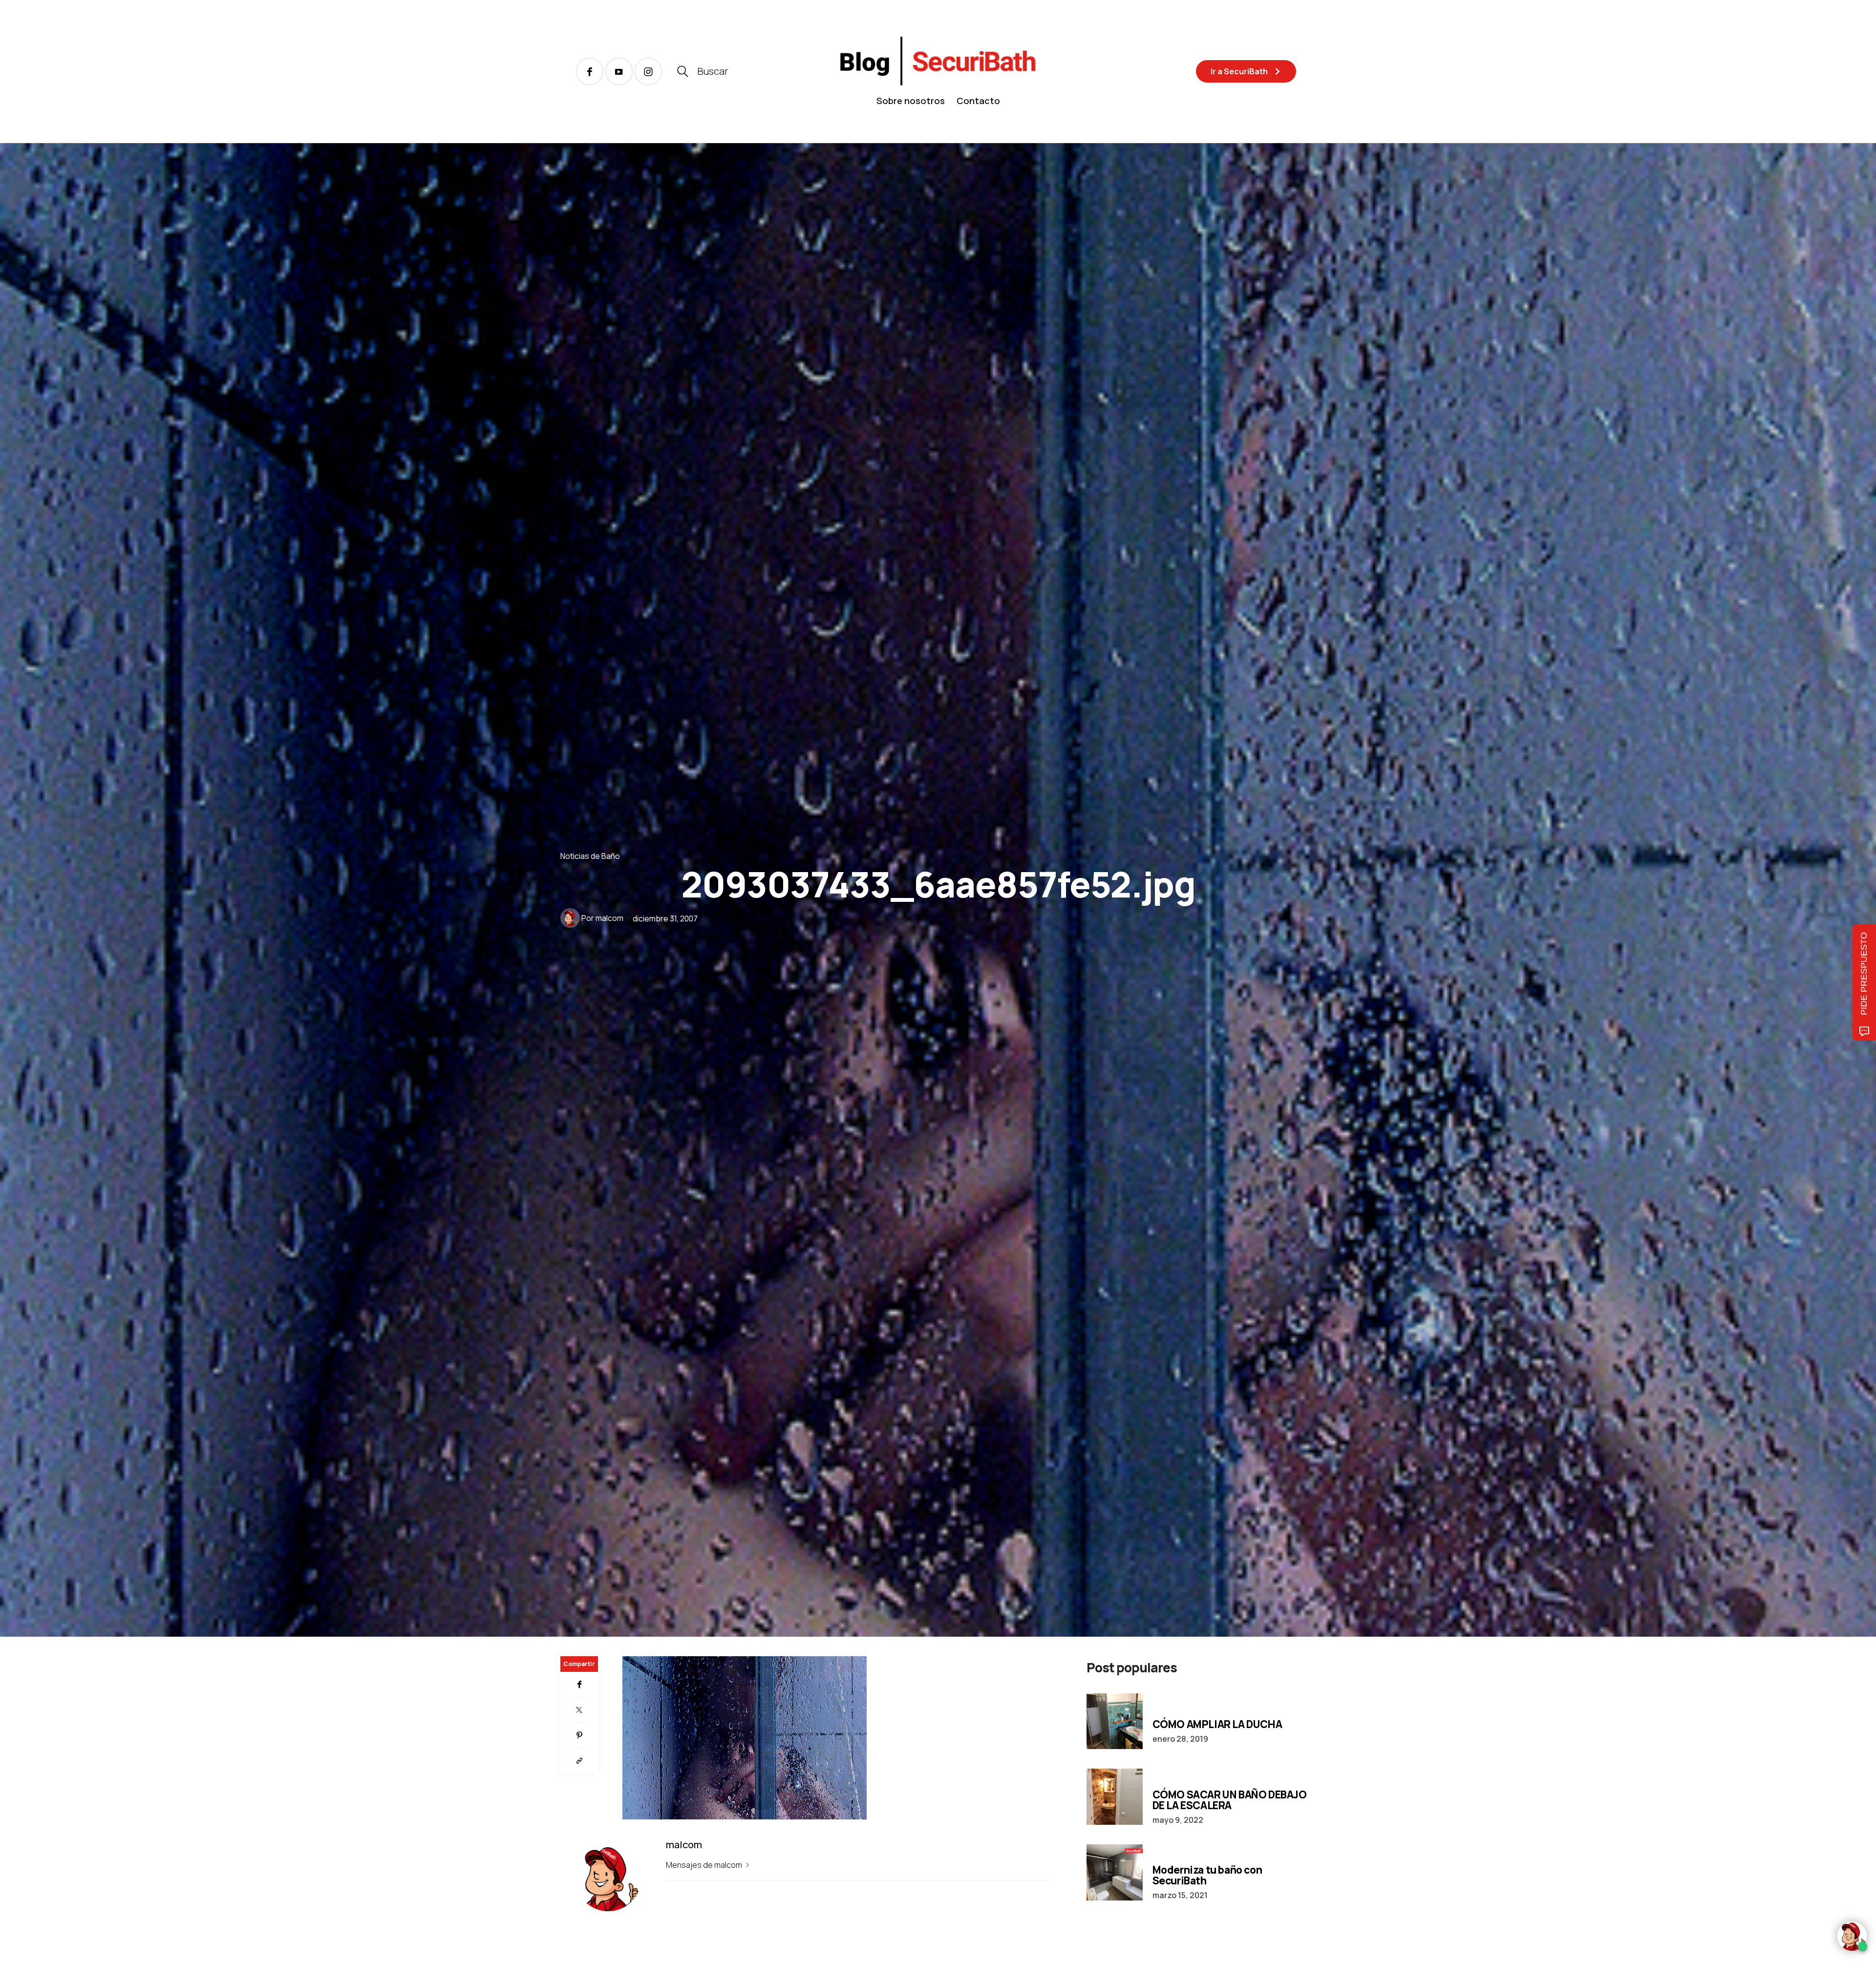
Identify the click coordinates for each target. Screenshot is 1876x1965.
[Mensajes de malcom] (570, 918)
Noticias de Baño (590, 856)
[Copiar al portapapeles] (579, 1761)
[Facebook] (579, 1685)
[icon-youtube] (619, 71)
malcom (609, 918)
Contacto (978, 101)
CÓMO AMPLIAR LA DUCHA (1217, 1724)
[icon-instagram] (648, 71)
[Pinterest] (579, 1735)
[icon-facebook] (590, 71)
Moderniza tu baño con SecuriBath (1207, 1875)
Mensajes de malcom (705, 1865)
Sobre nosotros (911, 101)
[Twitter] (579, 1710)
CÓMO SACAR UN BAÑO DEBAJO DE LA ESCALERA (1230, 1800)
